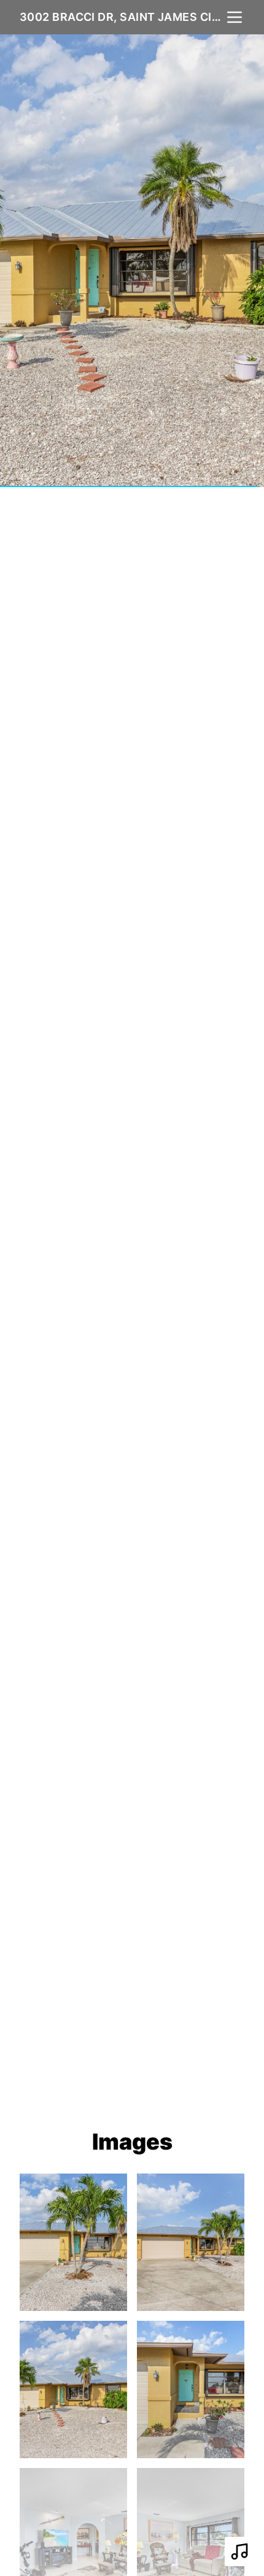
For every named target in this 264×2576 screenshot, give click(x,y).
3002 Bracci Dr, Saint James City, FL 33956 (122, 17)
